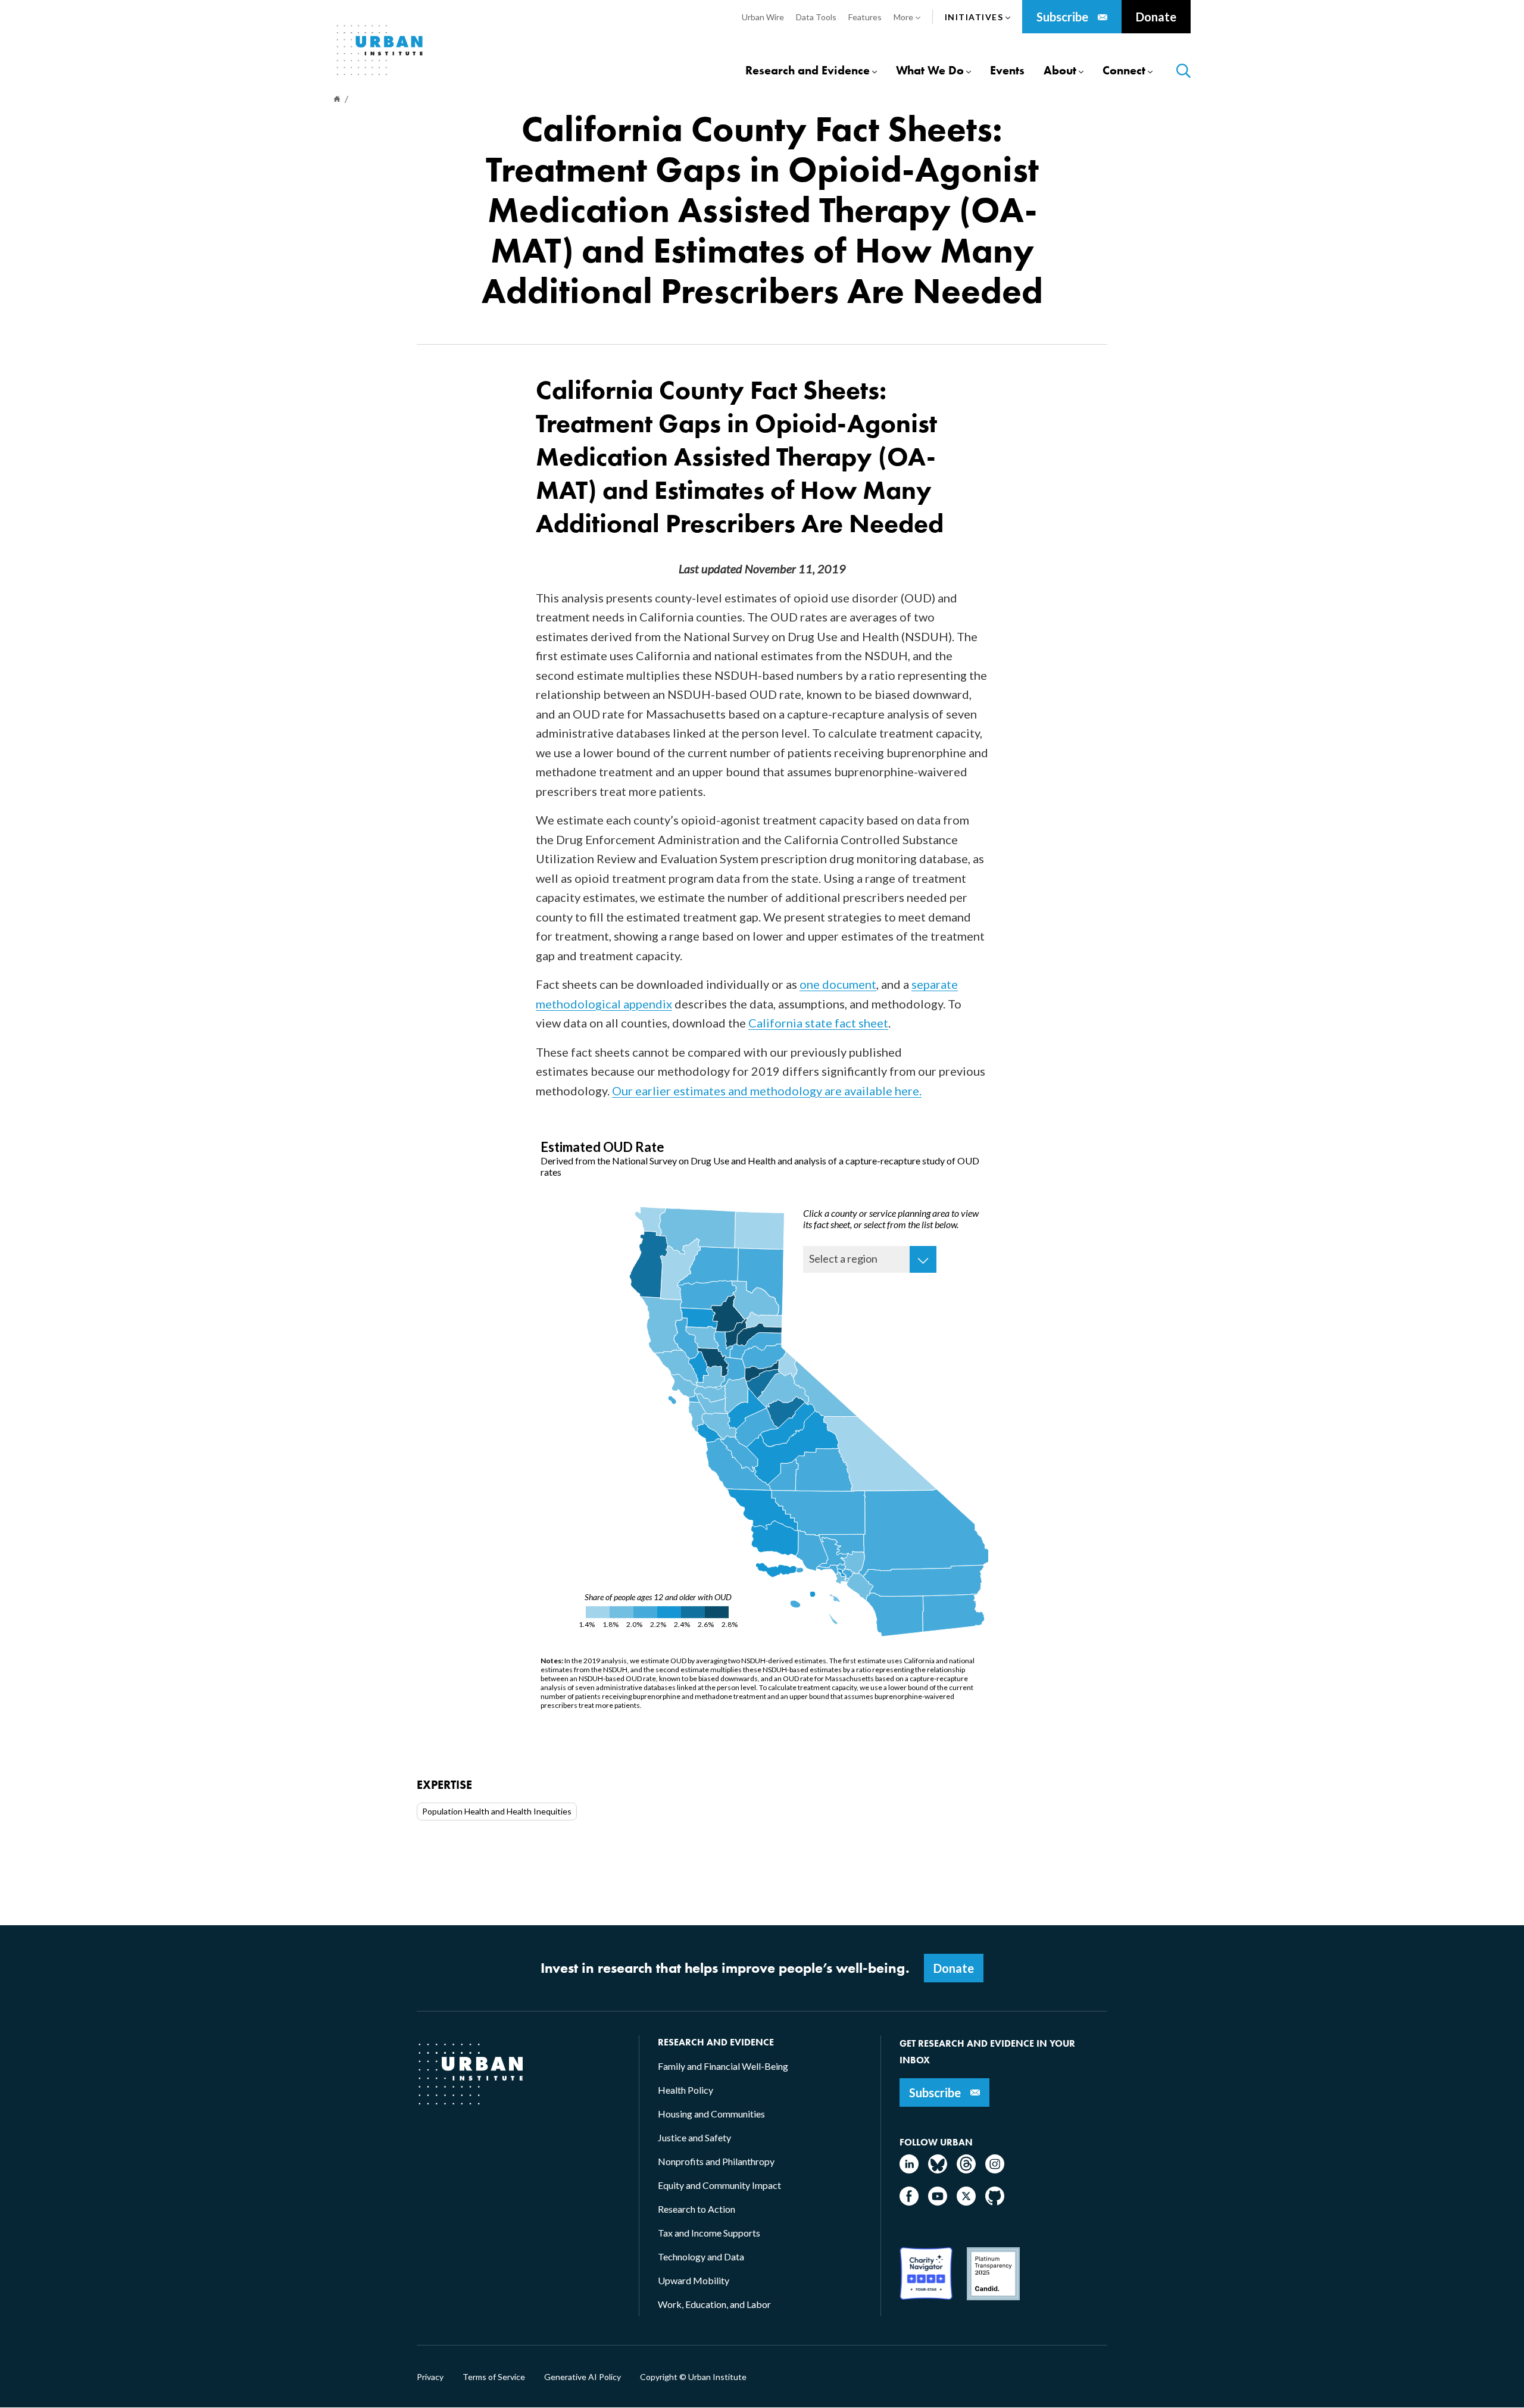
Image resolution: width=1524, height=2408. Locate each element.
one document (838, 984)
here (907, 1091)
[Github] (995, 2202)
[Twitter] (966, 2202)
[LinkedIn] (909, 2170)
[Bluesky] (938, 2170)
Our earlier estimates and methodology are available (753, 1091)
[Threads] (966, 2170)
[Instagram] (995, 2170)
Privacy (430, 2377)
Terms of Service (494, 2377)
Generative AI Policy (583, 2377)
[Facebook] (909, 2202)
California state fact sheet (818, 1023)
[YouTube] (938, 2202)
